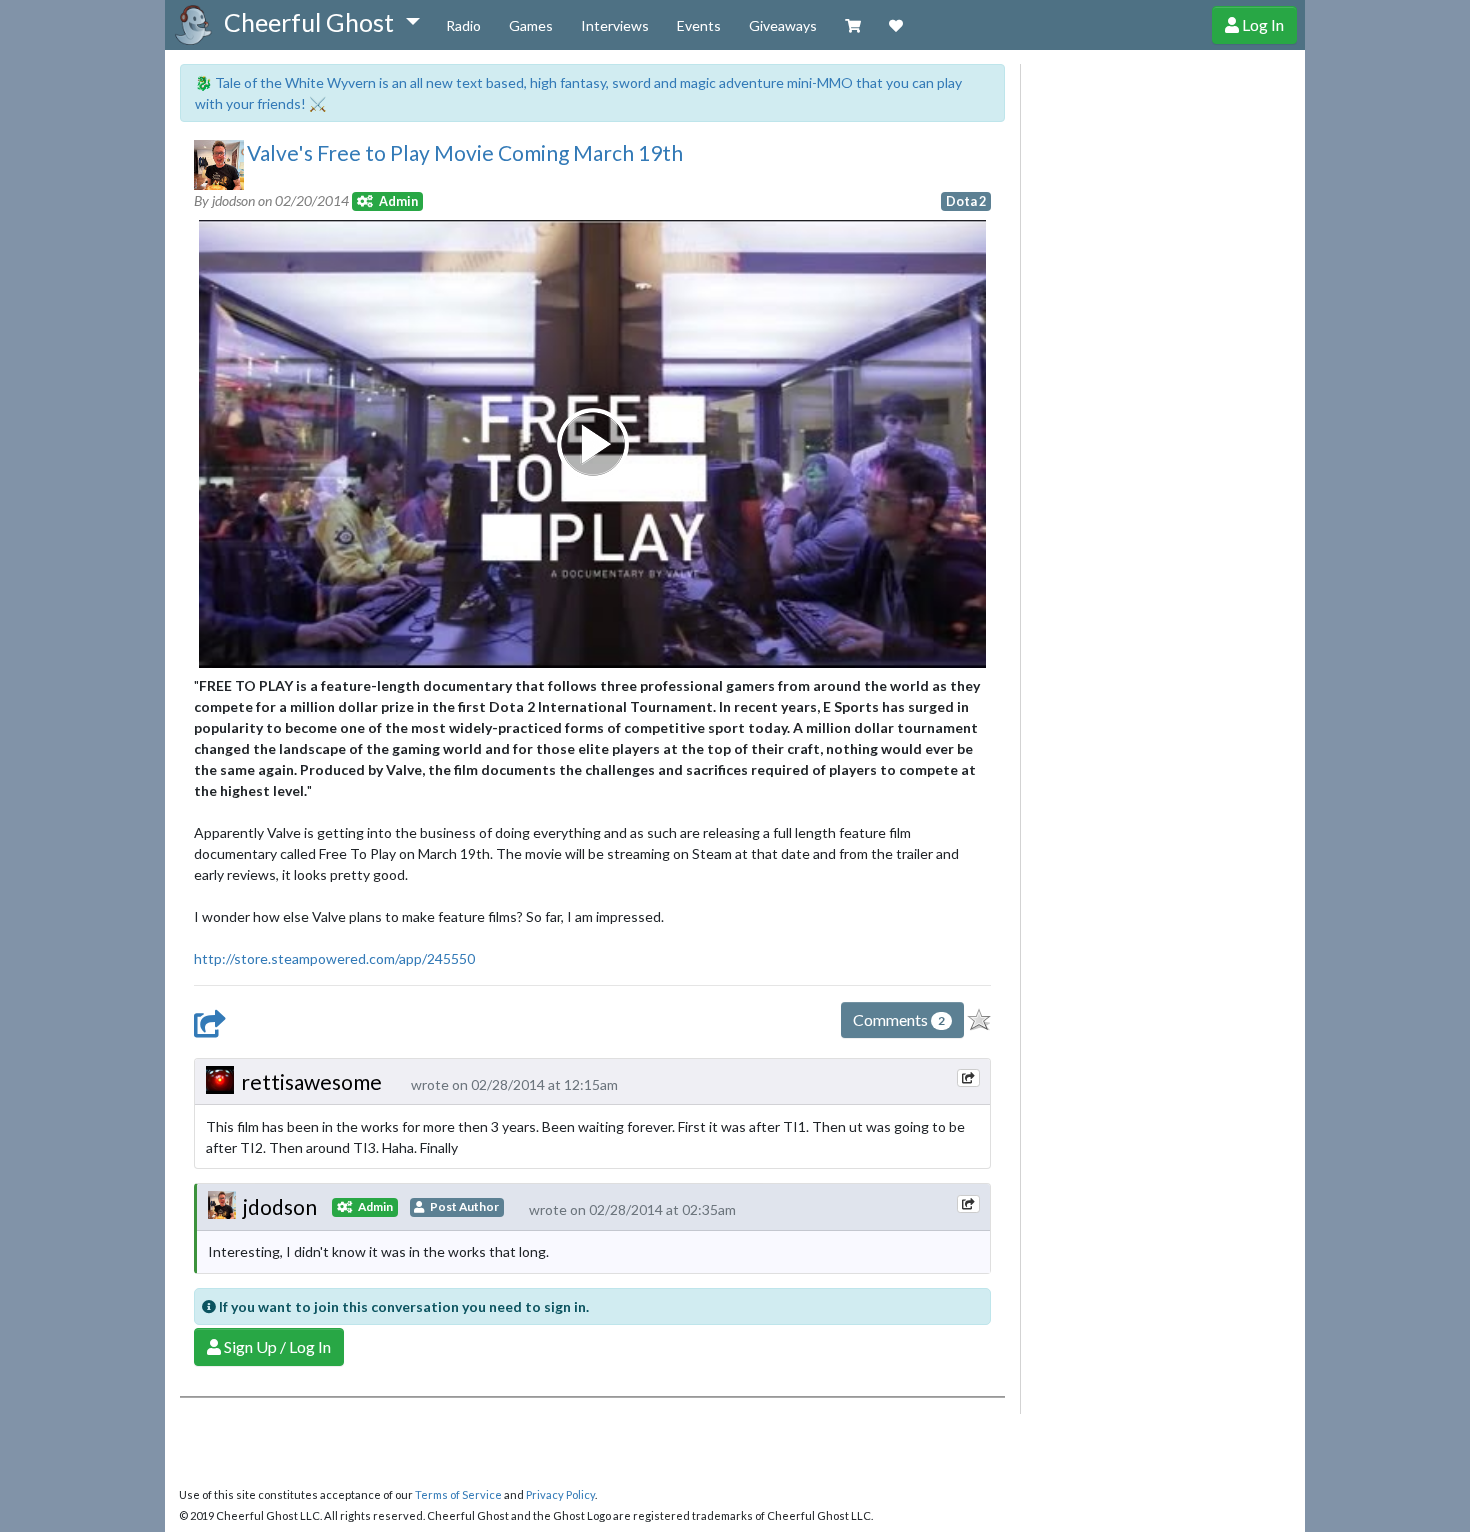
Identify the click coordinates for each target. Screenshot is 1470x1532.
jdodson (280, 1206)
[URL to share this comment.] (968, 1078)
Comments (899, 1019)
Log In (1261, 24)
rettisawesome (311, 1081)
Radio (463, 25)
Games (531, 25)
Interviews (615, 25)
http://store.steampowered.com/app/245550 (334, 958)
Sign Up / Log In (276, 1346)
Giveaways (783, 25)
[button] (321, 23)
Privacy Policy (560, 1494)
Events (699, 25)
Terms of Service (458, 1494)
